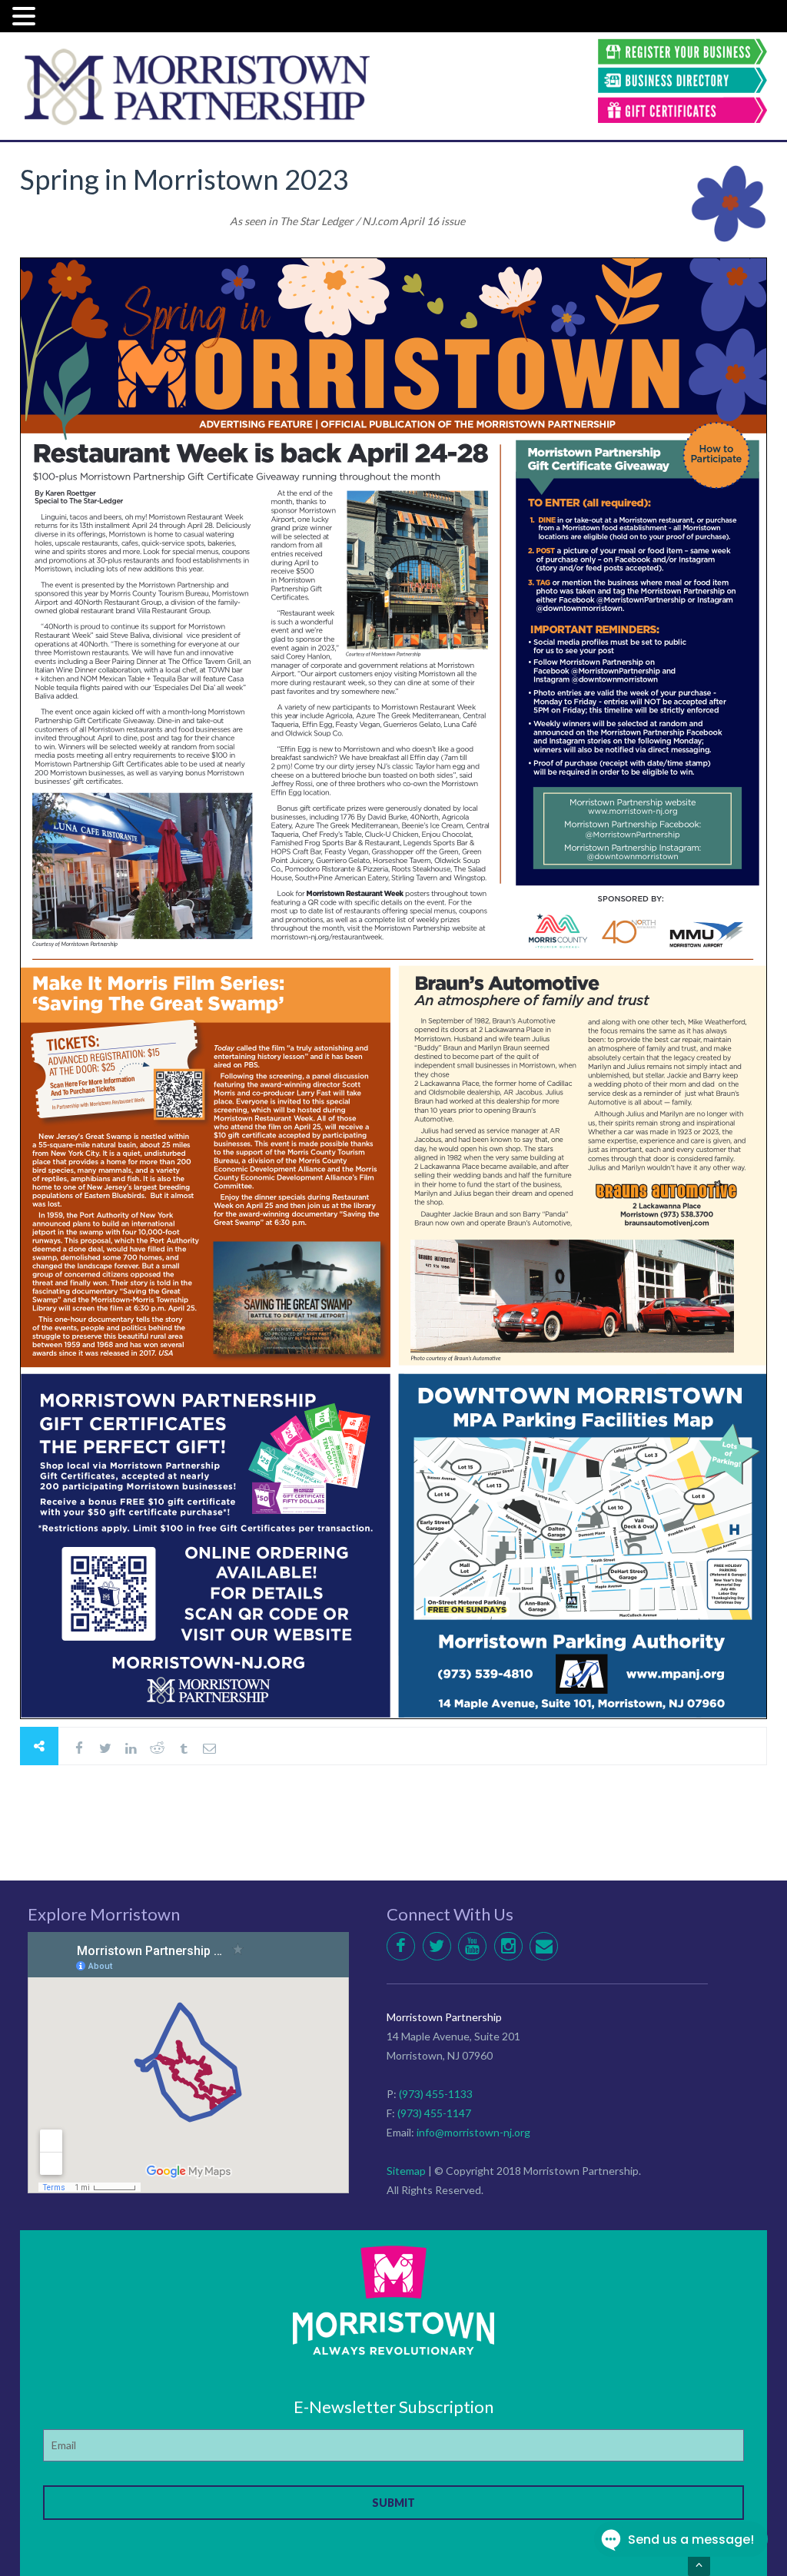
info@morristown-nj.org (473, 2132)
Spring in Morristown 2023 (184, 179)
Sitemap (406, 2171)
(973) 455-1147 (434, 2113)
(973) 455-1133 (436, 2094)
